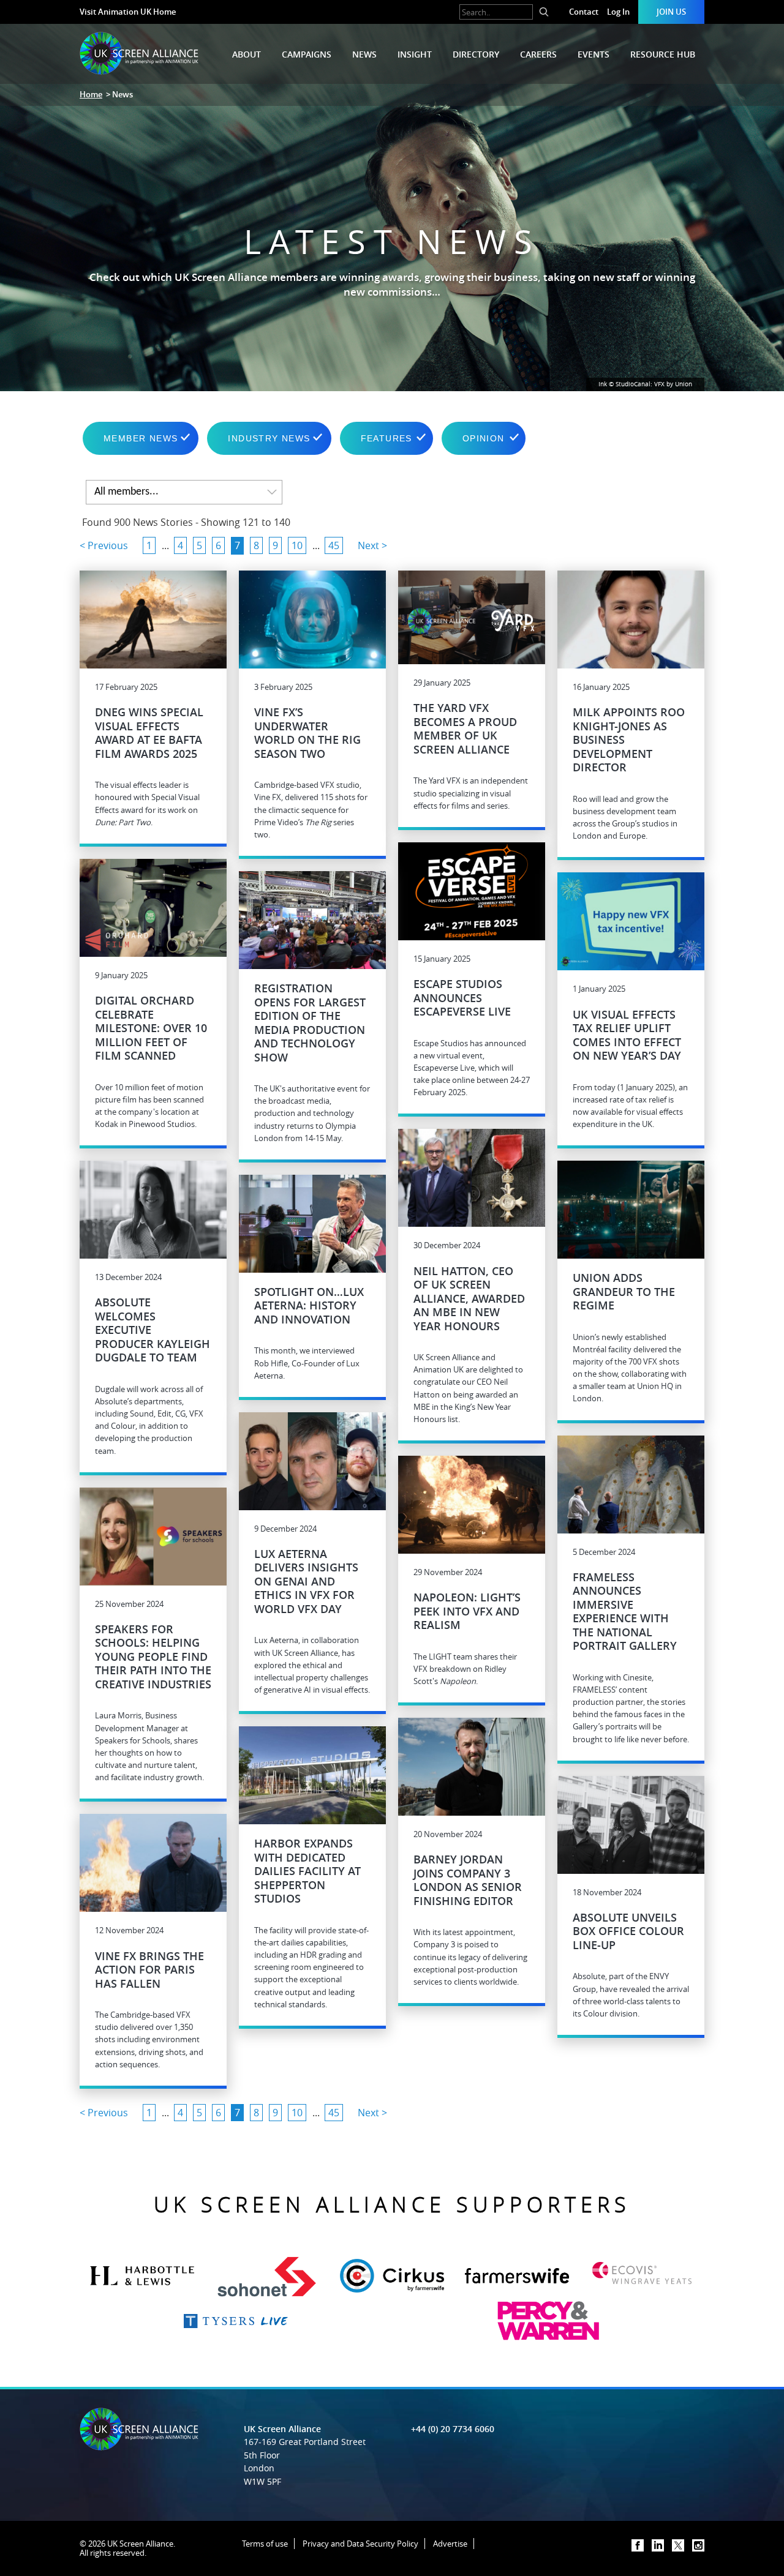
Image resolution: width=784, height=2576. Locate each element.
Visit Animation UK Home (128, 12)
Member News (141, 438)
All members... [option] (126, 492)
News (364, 54)
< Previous (104, 545)
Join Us (671, 12)
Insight (415, 54)
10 (297, 545)
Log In (618, 12)
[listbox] (184, 492)
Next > (372, 545)
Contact (584, 12)
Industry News (269, 438)
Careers (538, 54)
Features (386, 438)
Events (594, 54)
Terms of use (265, 2544)
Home (91, 94)
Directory (476, 54)
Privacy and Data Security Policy (360, 2544)
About (247, 54)
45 (334, 545)
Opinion (484, 438)
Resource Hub (663, 54)
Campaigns (307, 54)
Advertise (450, 2544)
